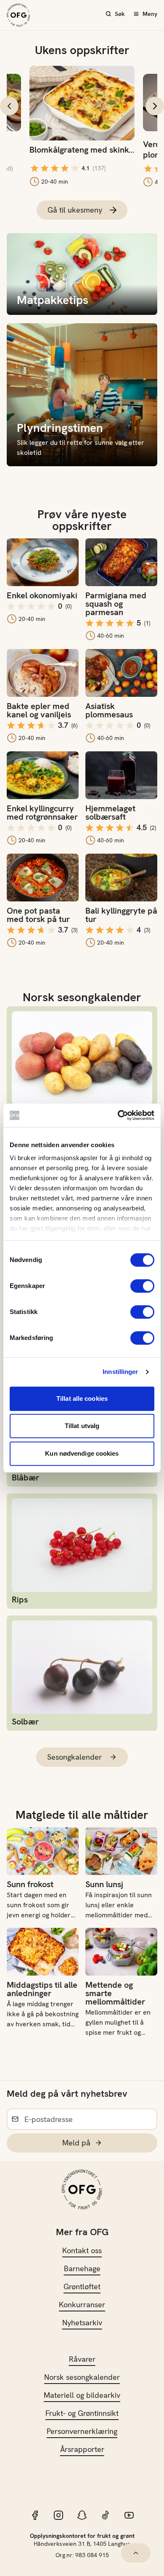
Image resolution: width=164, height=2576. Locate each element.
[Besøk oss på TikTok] (106, 2515)
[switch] (142, 1286)
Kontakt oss (82, 2250)
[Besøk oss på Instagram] (58, 2515)
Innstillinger (120, 1372)
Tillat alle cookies (82, 1398)
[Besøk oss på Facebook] (35, 2515)
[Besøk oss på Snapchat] (82, 2515)
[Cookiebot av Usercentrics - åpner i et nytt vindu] (118, 1115)
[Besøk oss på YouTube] (129, 2515)
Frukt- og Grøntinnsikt (82, 2413)
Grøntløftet (82, 2286)
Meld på (76, 2143)
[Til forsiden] (19, 15)
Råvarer (82, 2359)
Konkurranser (82, 2305)
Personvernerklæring (82, 2431)
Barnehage (82, 2268)
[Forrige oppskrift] (9, 106)
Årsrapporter (82, 2449)
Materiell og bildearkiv (82, 2395)
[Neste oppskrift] (155, 106)
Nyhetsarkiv (82, 2323)
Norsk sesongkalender (82, 2377)
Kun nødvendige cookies (82, 1453)
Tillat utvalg (82, 1426)
